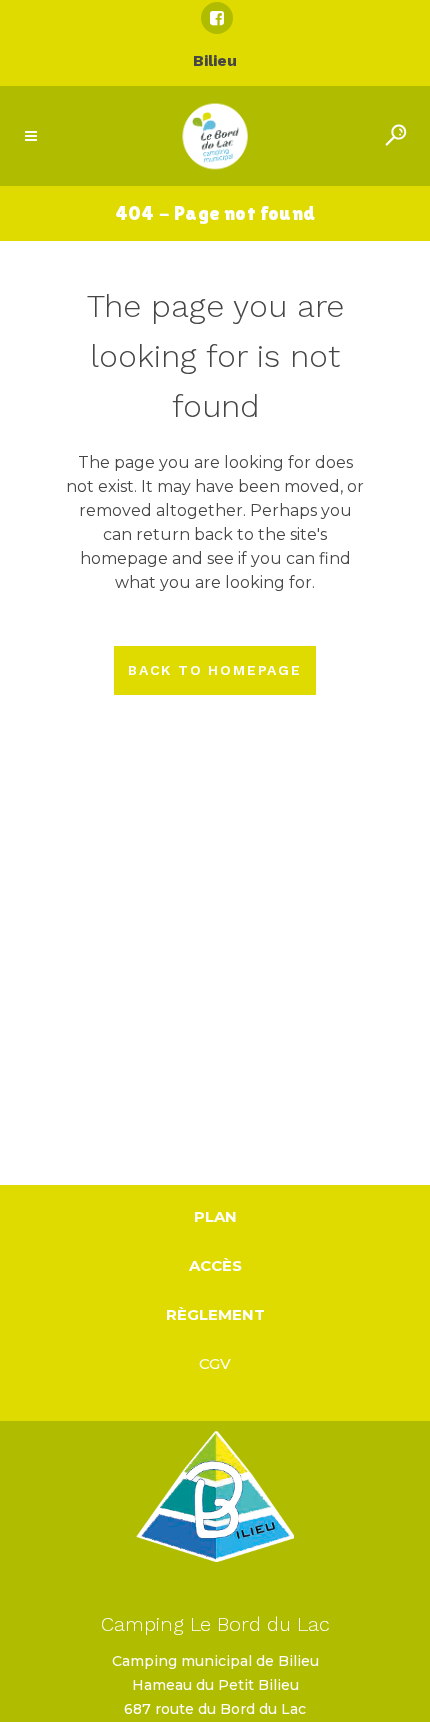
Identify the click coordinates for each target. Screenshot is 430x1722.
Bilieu (215, 60)
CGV (215, 1363)
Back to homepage (215, 670)
